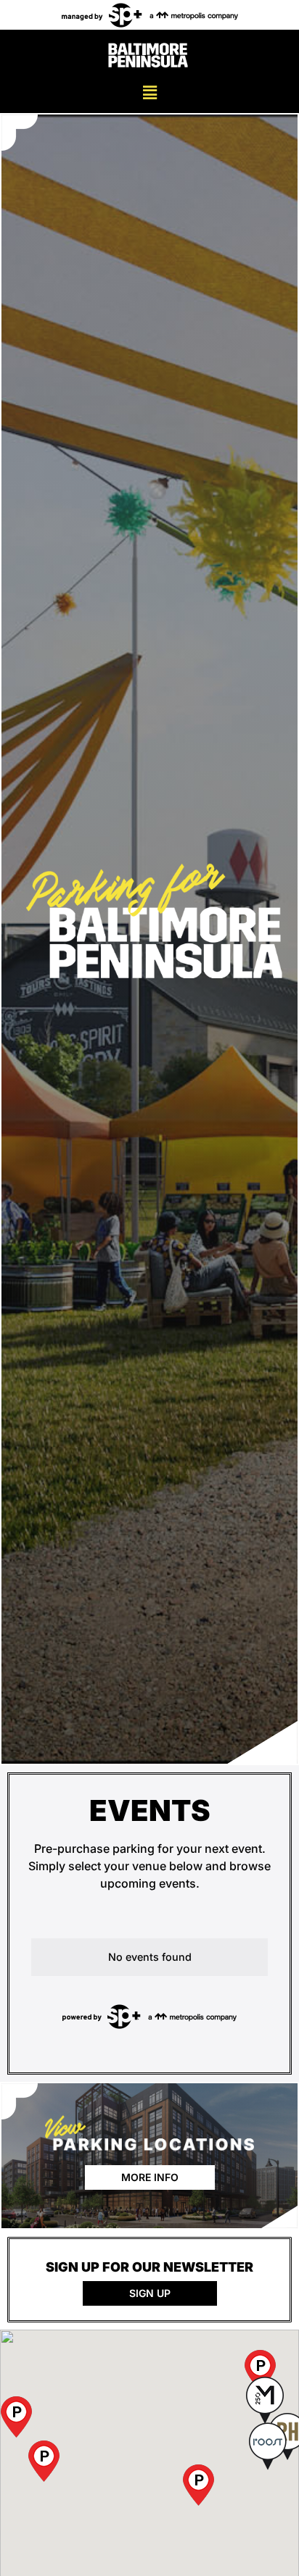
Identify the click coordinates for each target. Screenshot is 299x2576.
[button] (149, 92)
